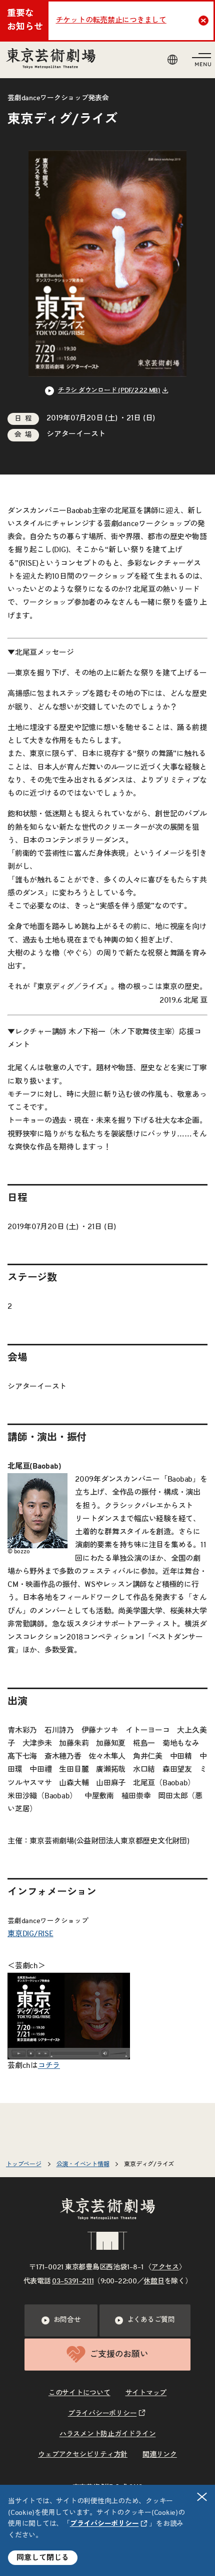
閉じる (202, 2497)
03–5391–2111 (73, 2281)
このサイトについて (79, 2393)
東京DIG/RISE (30, 1934)
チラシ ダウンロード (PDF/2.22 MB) (109, 391)
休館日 (154, 2281)
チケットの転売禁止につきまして (111, 20)
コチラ (49, 2066)
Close (203, 21)
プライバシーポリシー (104, 2524)
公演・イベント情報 (83, 2164)
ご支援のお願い (119, 2354)
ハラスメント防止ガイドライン (108, 2434)
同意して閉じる (43, 2558)
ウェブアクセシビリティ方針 (83, 2455)
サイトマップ (146, 2393)
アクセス (165, 2267)
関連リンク (160, 2455)
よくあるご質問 (151, 2320)
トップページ (24, 2164)
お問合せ (67, 2320)
